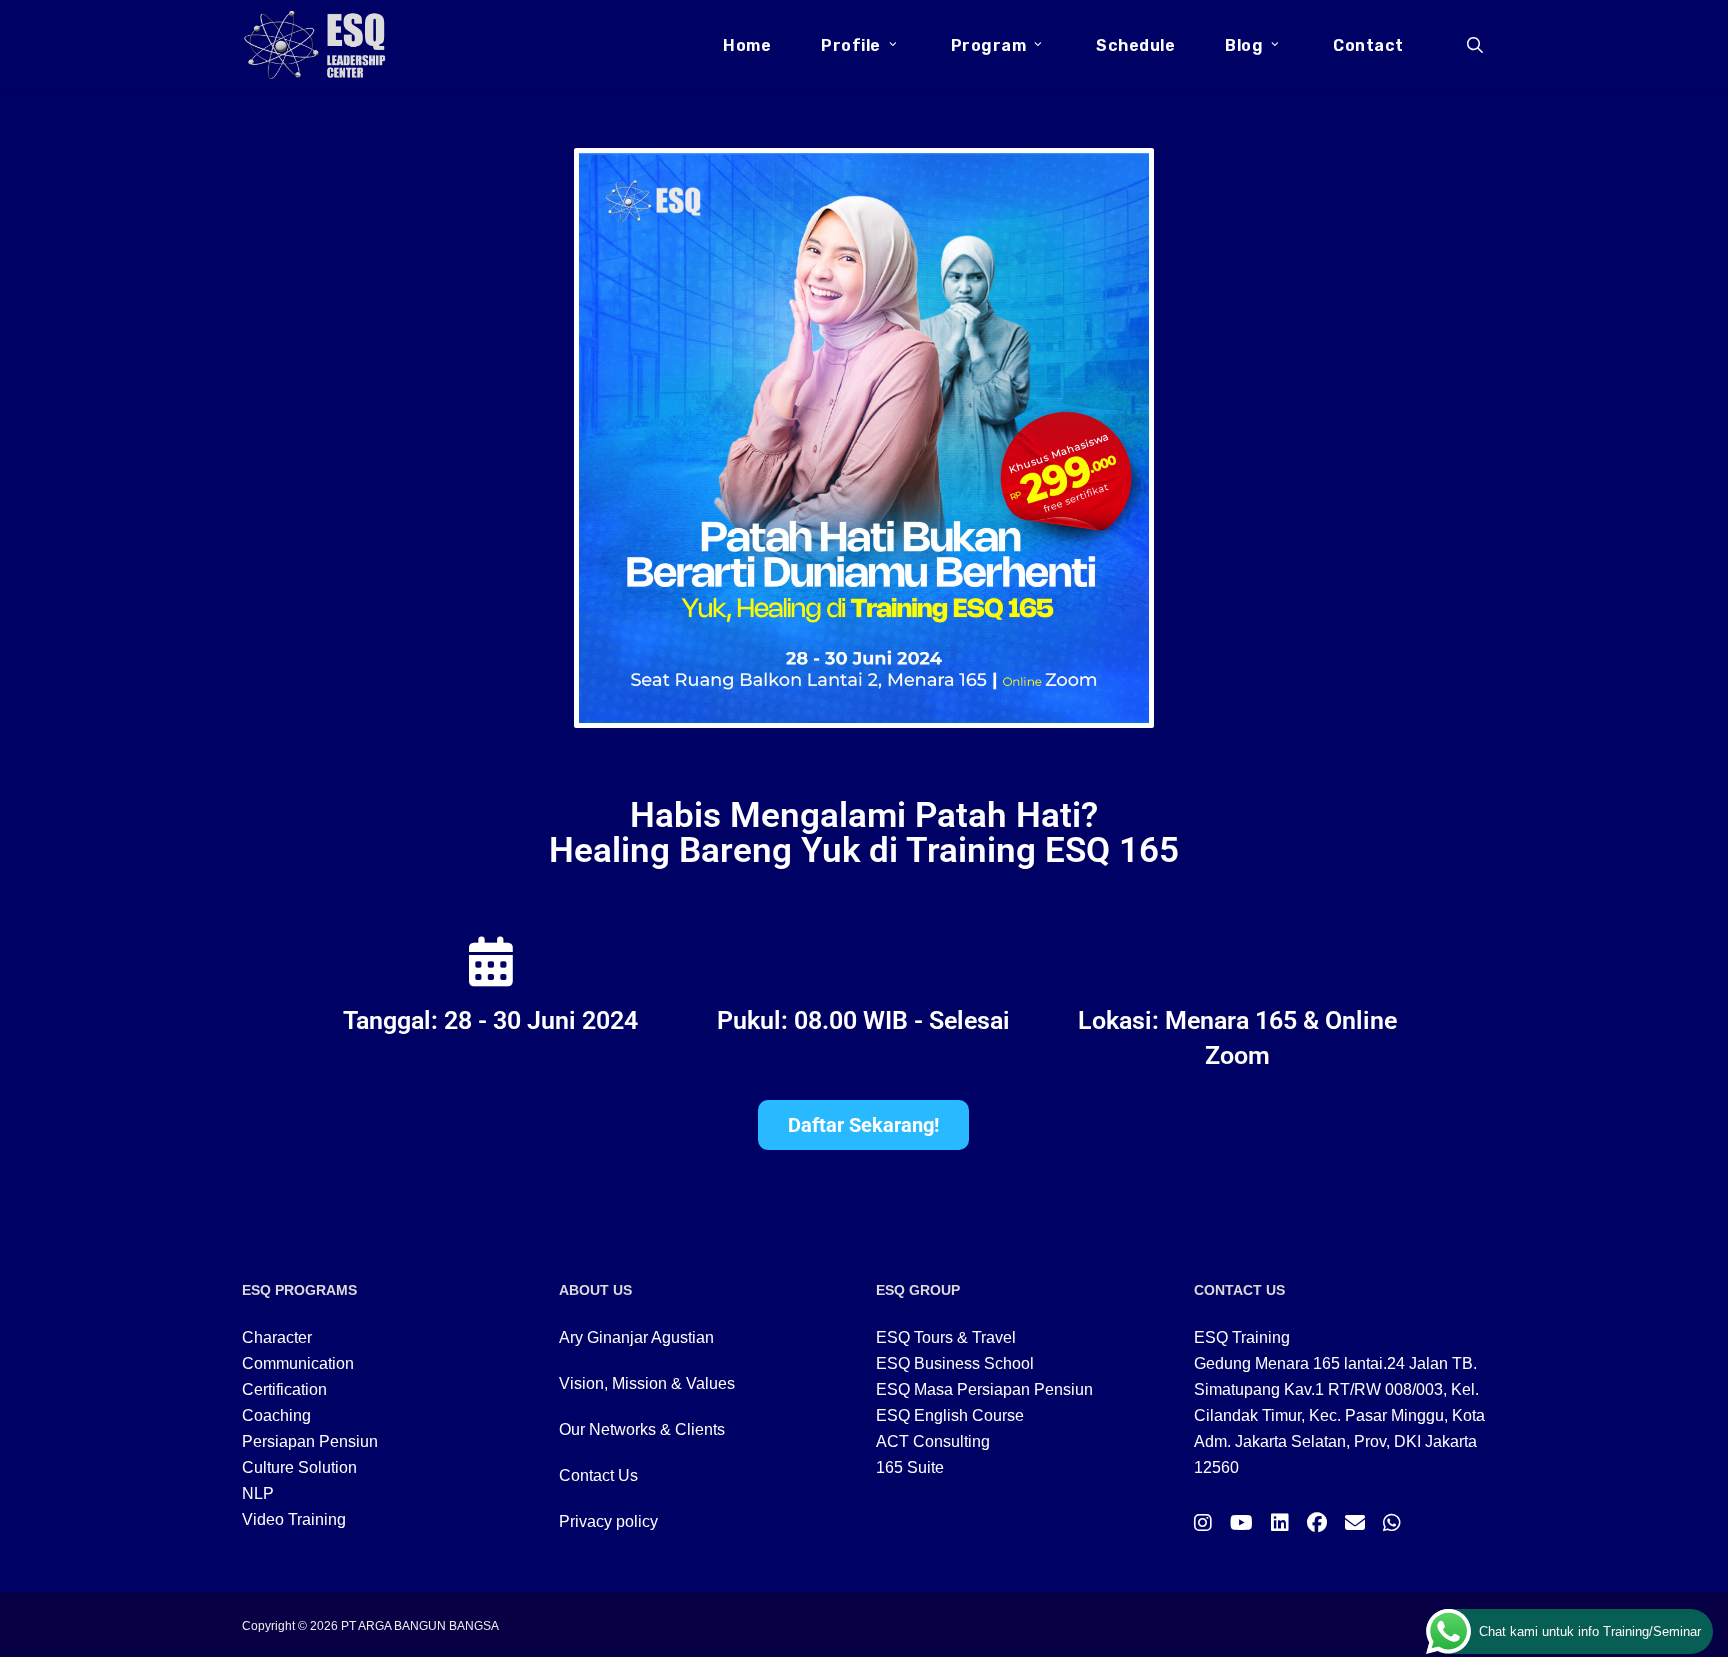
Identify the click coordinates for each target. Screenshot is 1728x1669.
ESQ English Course (950, 1415)
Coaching (276, 1415)
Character (277, 1337)
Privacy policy (608, 1521)
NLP (258, 1493)
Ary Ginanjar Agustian (636, 1337)
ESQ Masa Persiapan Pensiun (984, 1389)
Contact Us (598, 1475)
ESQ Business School (955, 1363)
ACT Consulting (933, 1441)
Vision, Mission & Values (647, 1383)
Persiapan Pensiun (310, 1441)
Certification (284, 1389)
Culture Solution (299, 1467)
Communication (298, 1363)
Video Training (294, 1519)
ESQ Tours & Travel (946, 1337)
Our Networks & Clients (642, 1429)
